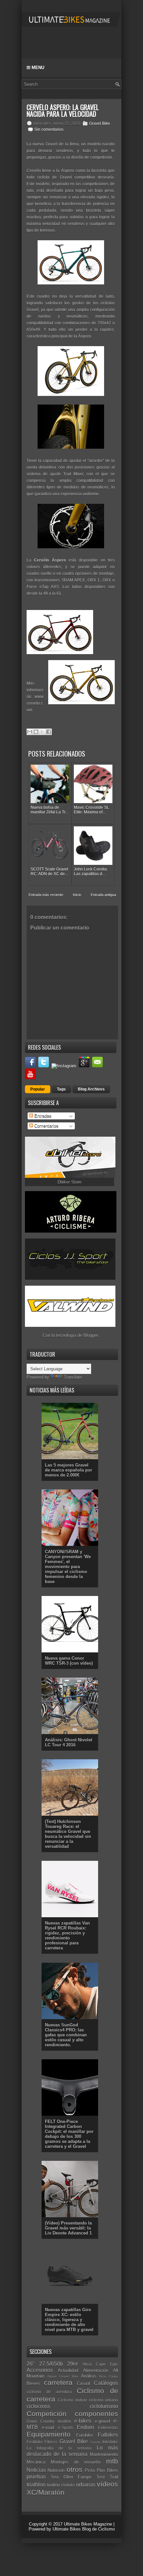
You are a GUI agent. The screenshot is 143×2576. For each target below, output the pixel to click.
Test (101, 2477)
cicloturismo (104, 2406)
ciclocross (38, 2406)
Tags (61, 1089)
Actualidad (68, 2370)
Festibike (35, 2442)
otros (74, 2469)
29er (72, 2364)
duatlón (64, 2421)
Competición (47, 2414)
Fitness (51, 2442)
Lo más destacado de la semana (72, 2451)
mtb (112, 2461)
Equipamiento (49, 2434)
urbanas (86, 2485)
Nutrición (56, 2470)
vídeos (107, 2484)
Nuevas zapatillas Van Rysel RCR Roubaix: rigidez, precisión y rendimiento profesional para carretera (67, 1935)
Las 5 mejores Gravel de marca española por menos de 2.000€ (69, 1470)
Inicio (77, 895)
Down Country (41, 2421)
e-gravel (102, 2421)
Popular (38, 1089)
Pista (90, 2470)
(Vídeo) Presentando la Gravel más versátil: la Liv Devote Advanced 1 (68, 2228)
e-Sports (66, 2427)
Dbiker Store (70, 1182)
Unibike (68, 2485)
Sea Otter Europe (71, 2477)
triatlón (53, 2485)
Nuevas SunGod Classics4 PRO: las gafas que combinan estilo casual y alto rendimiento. (66, 2035)
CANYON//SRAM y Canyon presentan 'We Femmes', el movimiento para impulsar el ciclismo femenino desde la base (68, 1567)
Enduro (85, 2427)
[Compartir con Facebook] (49, 732)
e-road (48, 2427)
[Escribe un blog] (36, 732)
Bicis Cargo (109, 2376)
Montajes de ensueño (76, 2462)
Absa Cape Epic (100, 2364)
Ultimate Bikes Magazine (88, 2524)
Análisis (89, 2376)
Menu (37, 68)
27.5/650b (51, 2364)
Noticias (36, 2470)
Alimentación (96, 2370)
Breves (33, 2383)
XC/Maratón (46, 2492)
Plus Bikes (107, 2470)
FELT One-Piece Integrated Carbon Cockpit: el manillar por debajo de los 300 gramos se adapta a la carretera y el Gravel (69, 2134)
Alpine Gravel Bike (63, 2376)
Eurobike (85, 2435)
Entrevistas (108, 2427)
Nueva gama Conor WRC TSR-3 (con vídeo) (69, 1661)
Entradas (42, 1116)
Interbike (110, 2442)
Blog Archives (91, 1089)
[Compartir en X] (42, 732)
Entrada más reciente (46, 895)
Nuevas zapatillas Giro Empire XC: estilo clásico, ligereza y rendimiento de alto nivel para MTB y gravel (69, 2320)
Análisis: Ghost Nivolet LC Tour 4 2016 (69, 1742)
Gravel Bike (100, 123)
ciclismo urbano (103, 2400)
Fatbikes (108, 2435)
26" (31, 2364)
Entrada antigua (103, 895)
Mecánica (36, 2462)
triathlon (36, 2485)
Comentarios (46, 1126)
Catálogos (106, 2383)
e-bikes (83, 2421)
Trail (114, 2477)
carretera (58, 2382)
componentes (96, 2414)
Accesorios (40, 2370)
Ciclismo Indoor (72, 2400)
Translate (73, 1377)
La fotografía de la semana (59, 2448)
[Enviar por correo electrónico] (30, 732)
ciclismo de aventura (49, 2392)
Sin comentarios (49, 129)
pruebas (36, 2477)
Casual (83, 2383)
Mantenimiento (104, 2454)
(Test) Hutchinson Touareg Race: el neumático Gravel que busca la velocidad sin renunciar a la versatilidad (68, 1834)
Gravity (95, 2442)
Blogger (91, 1335)
